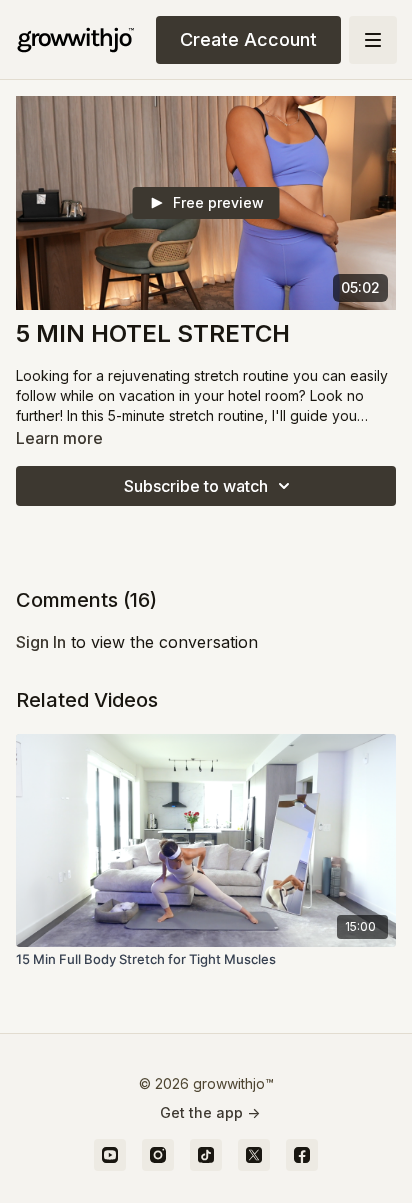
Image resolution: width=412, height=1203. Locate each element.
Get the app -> (210, 1112)
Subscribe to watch (196, 486)
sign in (41, 642)
